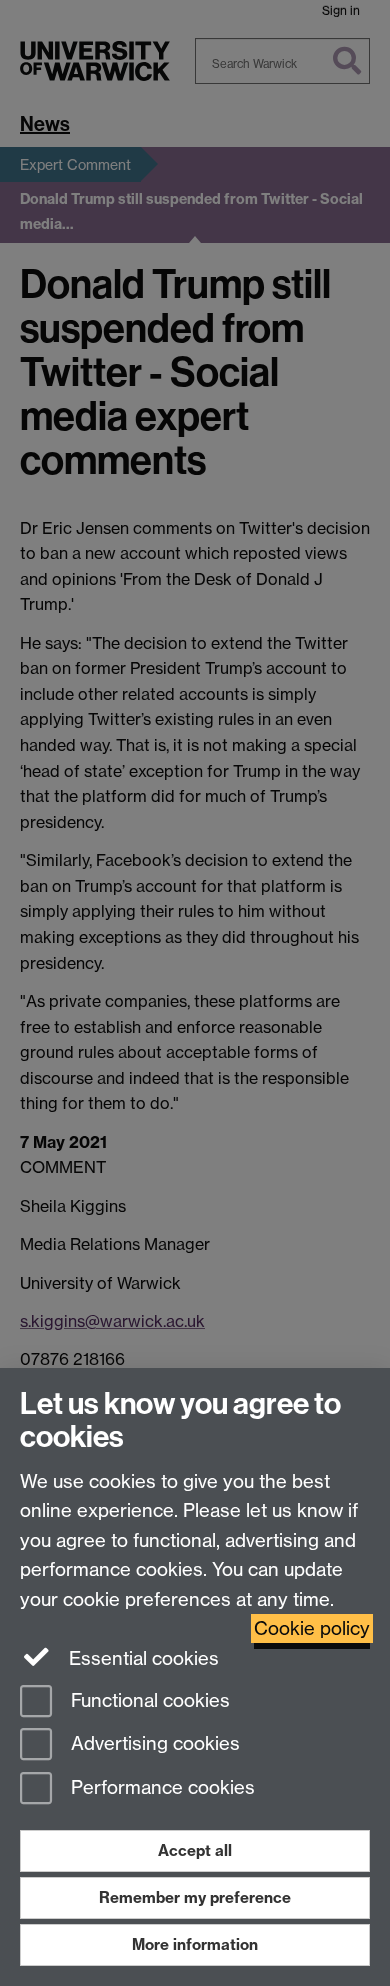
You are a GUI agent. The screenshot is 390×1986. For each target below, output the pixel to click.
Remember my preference (195, 1897)
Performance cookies (160, 1788)
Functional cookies (148, 1700)
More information (195, 1944)
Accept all (195, 1850)
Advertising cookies (153, 1744)
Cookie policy (312, 1628)
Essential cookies (141, 1658)
